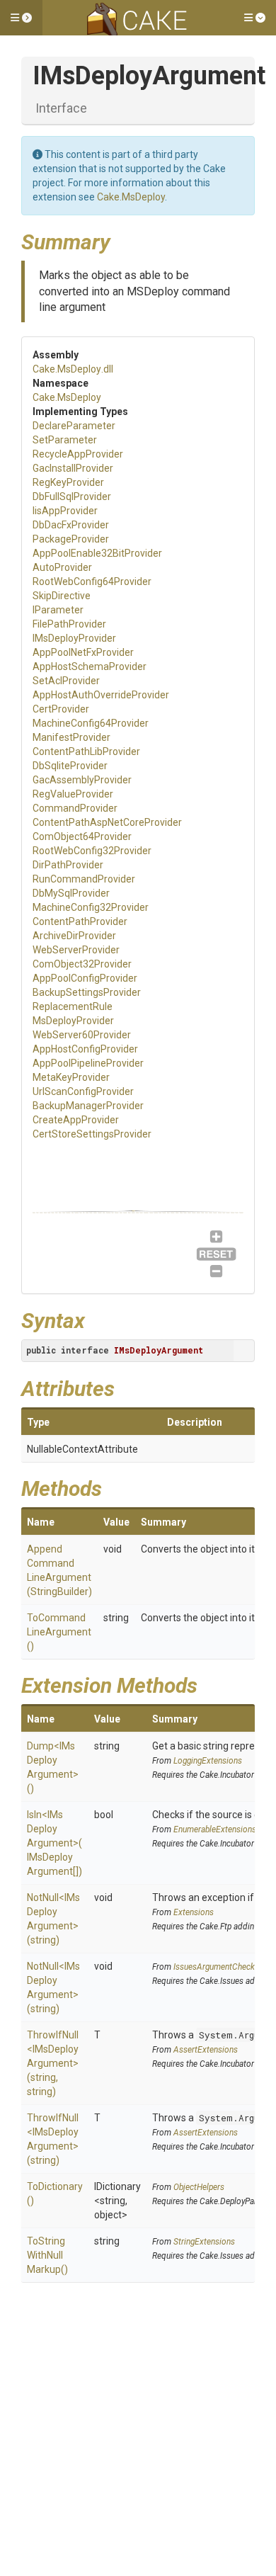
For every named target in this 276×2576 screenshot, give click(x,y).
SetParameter (65, 440)
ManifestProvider (71, 737)
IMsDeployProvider (74, 638)
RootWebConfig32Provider (92, 851)
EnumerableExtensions (215, 1829)
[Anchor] (121, 240)
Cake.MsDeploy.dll (73, 369)
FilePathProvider (69, 624)
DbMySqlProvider (71, 893)
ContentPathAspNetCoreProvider (107, 822)
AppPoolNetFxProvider (83, 652)
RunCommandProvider (84, 879)
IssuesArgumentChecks (216, 1967)
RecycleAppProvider (78, 454)
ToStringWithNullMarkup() (47, 2255)
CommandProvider (75, 808)
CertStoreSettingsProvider (92, 1134)
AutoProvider (62, 567)
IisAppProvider (65, 511)
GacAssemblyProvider (82, 780)
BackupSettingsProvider (87, 992)
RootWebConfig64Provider (92, 581)
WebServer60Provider (82, 1035)
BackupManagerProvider (88, 1106)
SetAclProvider (66, 681)
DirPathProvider (68, 865)
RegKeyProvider (68, 482)
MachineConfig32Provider (91, 907)
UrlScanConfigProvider (83, 1091)
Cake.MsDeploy (131, 197)
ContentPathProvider (80, 921)
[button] (21, 18)
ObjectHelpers (199, 2187)
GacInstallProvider (73, 468)
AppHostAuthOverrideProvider (101, 695)
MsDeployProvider (73, 1021)
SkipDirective (62, 596)
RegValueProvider (73, 794)
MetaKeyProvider (71, 1077)
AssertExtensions (206, 2050)
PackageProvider (71, 539)
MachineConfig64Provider (91, 723)
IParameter (58, 610)
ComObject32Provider (82, 964)
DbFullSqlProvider (72, 497)
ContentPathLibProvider (86, 751)
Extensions (194, 1912)
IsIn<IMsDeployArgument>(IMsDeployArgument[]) (54, 1843)
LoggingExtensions (208, 1761)
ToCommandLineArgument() (59, 1632)
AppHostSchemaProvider (90, 666)
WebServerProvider (76, 950)
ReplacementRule (73, 1006)
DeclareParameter (74, 426)
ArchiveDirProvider (74, 936)
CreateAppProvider (76, 1120)
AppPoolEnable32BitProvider (97, 553)
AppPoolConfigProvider (85, 978)
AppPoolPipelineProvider (88, 1063)
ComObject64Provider (82, 836)
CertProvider (61, 709)
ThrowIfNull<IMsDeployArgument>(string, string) (53, 2063)
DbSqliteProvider (70, 766)
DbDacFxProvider (71, 525)
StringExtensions (204, 2242)
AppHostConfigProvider (85, 1049)
